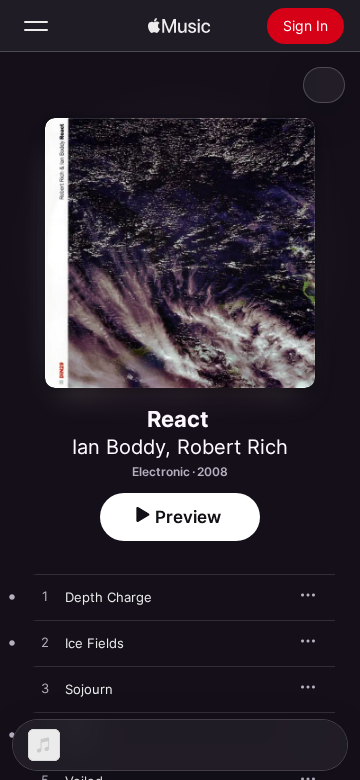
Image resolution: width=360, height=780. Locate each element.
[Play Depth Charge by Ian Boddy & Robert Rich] (45, 597)
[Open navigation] (36, 26)
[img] (179, 26)
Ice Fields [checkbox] (94, 643)
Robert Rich (232, 447)
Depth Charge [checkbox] (108, 597)
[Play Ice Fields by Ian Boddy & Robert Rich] (45, 643)
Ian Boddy (118, 447)
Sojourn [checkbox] (89, 689)
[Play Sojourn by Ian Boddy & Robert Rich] (45, 689)
